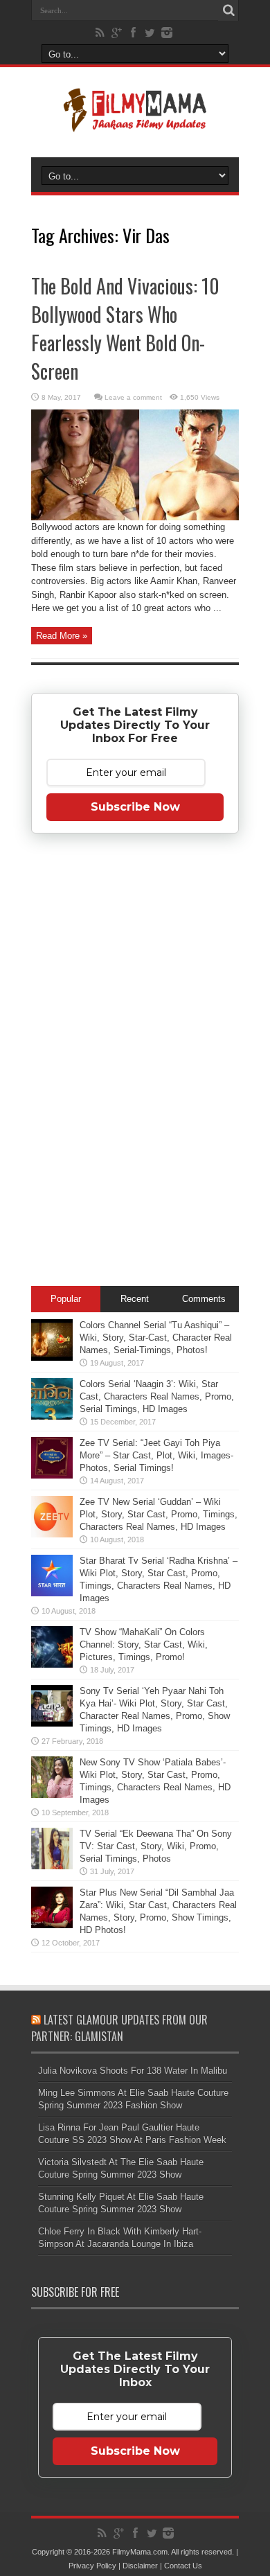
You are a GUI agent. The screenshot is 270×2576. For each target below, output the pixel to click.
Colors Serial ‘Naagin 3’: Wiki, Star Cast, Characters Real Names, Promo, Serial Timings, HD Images (157, 1396)
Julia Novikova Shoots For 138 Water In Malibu (133, 2071)
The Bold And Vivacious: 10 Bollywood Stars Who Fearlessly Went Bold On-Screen (125, 328)
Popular (66, 1299)
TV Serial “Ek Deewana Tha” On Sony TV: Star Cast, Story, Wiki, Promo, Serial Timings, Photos (156, 1846)
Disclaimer (140, 2566)
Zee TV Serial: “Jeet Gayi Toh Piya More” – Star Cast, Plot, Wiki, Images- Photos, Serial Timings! (156, 1455)
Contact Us (183, 2566)
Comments (204, 1299)
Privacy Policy (92, 2566)
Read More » (62, 636)
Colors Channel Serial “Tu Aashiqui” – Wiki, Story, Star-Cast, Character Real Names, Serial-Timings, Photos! (156, 1338)
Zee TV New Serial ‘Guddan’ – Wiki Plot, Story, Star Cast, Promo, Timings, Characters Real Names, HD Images (159, 1514)
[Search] (228, 10)
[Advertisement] (135, 1062)
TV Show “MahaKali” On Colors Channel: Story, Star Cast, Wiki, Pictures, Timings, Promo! (144, 1644)
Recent (135, 1299)
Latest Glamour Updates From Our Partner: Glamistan (119, 2028)
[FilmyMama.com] (135, 123)
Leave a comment (133, 397)
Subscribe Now (135, 807)
